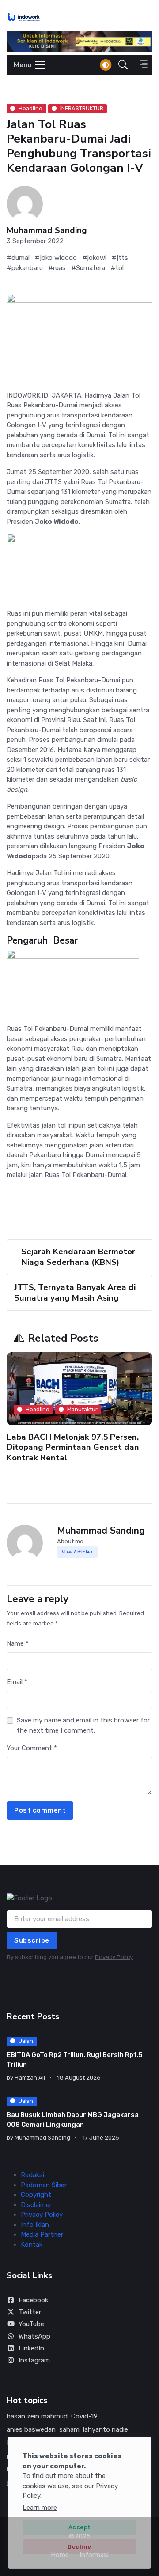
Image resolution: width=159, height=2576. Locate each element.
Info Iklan (35, 2225)
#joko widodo (56, 258)
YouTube (31, 2324)
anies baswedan (31, 2429)
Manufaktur (82, 1409)
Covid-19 (84, 2416)
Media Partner (42, 2234)
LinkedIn (31, 2348)
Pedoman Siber (44, 2185)
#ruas (57, 268)
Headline (30, 108)
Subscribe (32, 1940)
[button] (123, 65)
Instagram (34, 2360)
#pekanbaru (25, 268)
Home (60, 2555)
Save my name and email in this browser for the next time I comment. (83, 1725)
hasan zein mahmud (37, 2416)
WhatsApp (34, 2336)
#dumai (18, 258)
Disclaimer (36, 2205)
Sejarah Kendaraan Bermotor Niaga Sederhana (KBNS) (78, 1257)
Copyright (36, 2195)
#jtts (120, 258)
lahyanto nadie (106, 2429)
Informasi (94, 2555)
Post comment (40, 1810)
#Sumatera (88, 268)
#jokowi (94, 258)
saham (69, 2429)
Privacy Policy (114, 1957)
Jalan (26, 2041)
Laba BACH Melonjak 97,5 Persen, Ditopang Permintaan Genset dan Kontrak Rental (73, 1447)
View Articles (78, 1552)
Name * (18, 1643)
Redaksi (32, 2175)
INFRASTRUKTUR (82, 108)
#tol (117, 268)
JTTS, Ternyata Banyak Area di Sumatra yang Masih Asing (75, 1292)
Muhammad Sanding (47, 231)
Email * (17, 1682)
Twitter (30, 2312)
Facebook (33, 2300)
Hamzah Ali (30, 2078)
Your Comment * (32, 1748)
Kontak (32, 2245)
